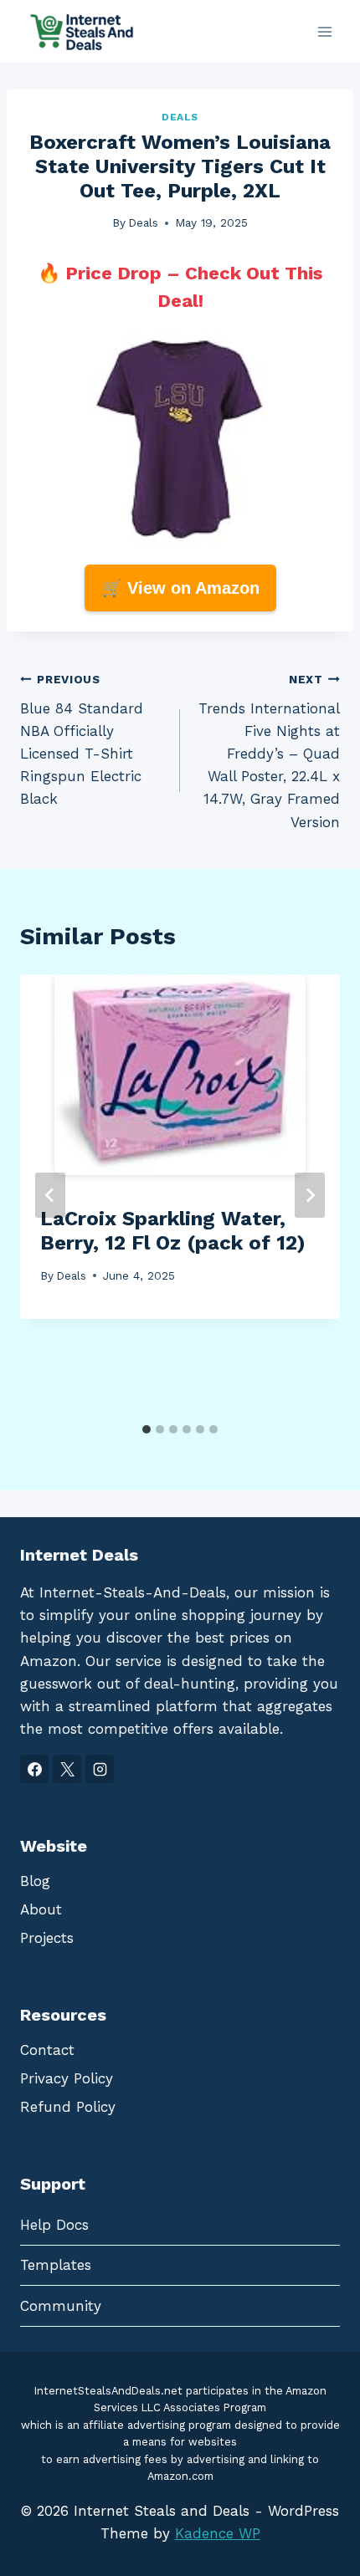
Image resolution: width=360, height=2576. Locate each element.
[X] (67, 1769)
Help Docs (54, 2225)
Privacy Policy (67, 2078)
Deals (180, 117)
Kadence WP (218, 2533)
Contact (47, 2050)
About (41, 1909)
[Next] (310, 1195)
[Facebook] (34, 1769)
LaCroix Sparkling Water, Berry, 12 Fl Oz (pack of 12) (173, 1231)
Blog (35, 1881)
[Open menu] (324, 31)
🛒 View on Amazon (180, 588)
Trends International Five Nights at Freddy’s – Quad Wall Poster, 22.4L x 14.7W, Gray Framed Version (269, 751)
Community (61, 2306)
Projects (47, 1938)
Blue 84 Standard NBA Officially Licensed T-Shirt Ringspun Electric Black (82, 740)
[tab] (147, 1429)
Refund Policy (68, 2107)
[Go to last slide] (50, 1195)
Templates (56, 2265)
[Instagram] (100, 1769)
